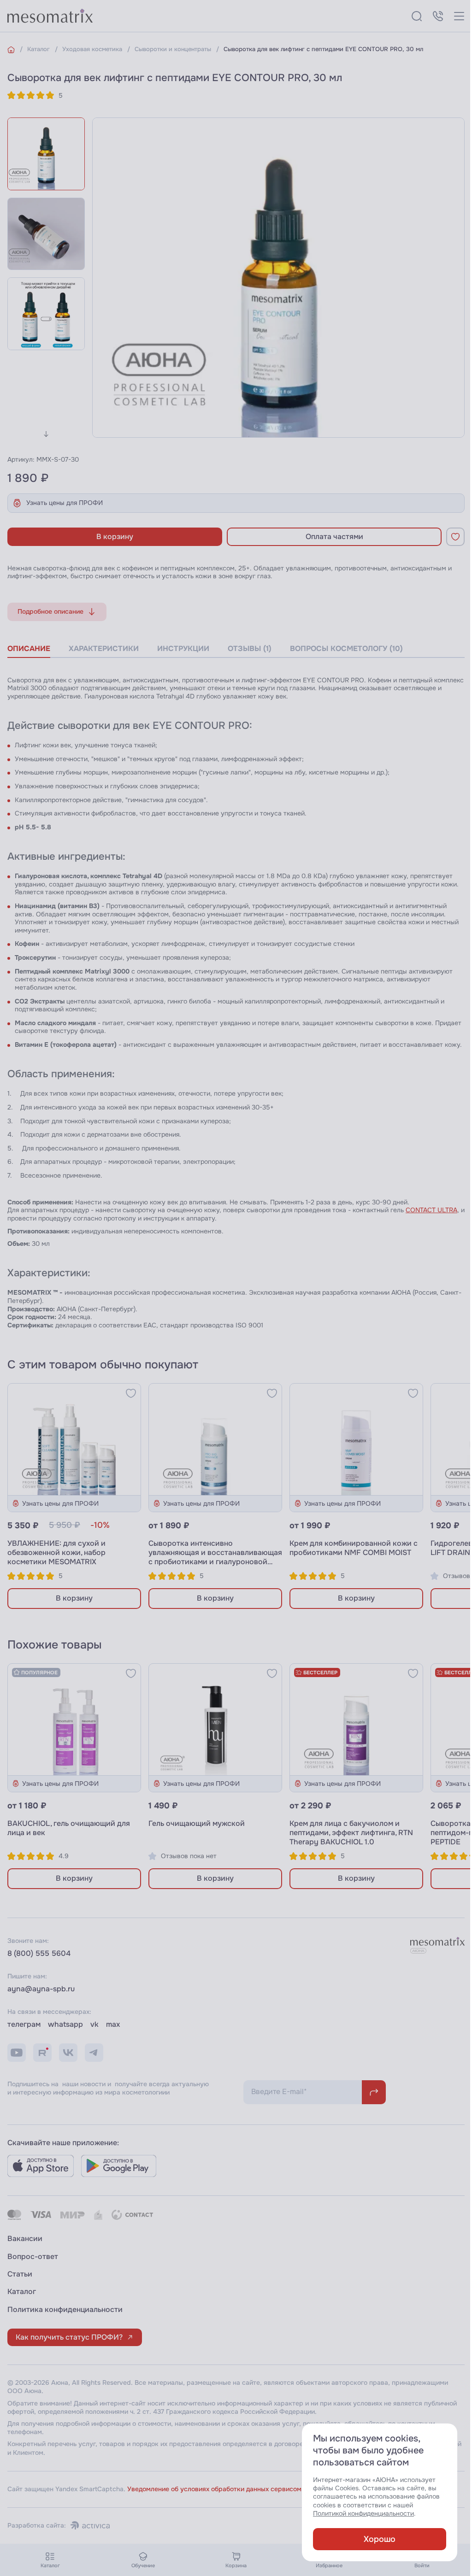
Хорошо (380, 2539)
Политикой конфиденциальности (363, 2514)
